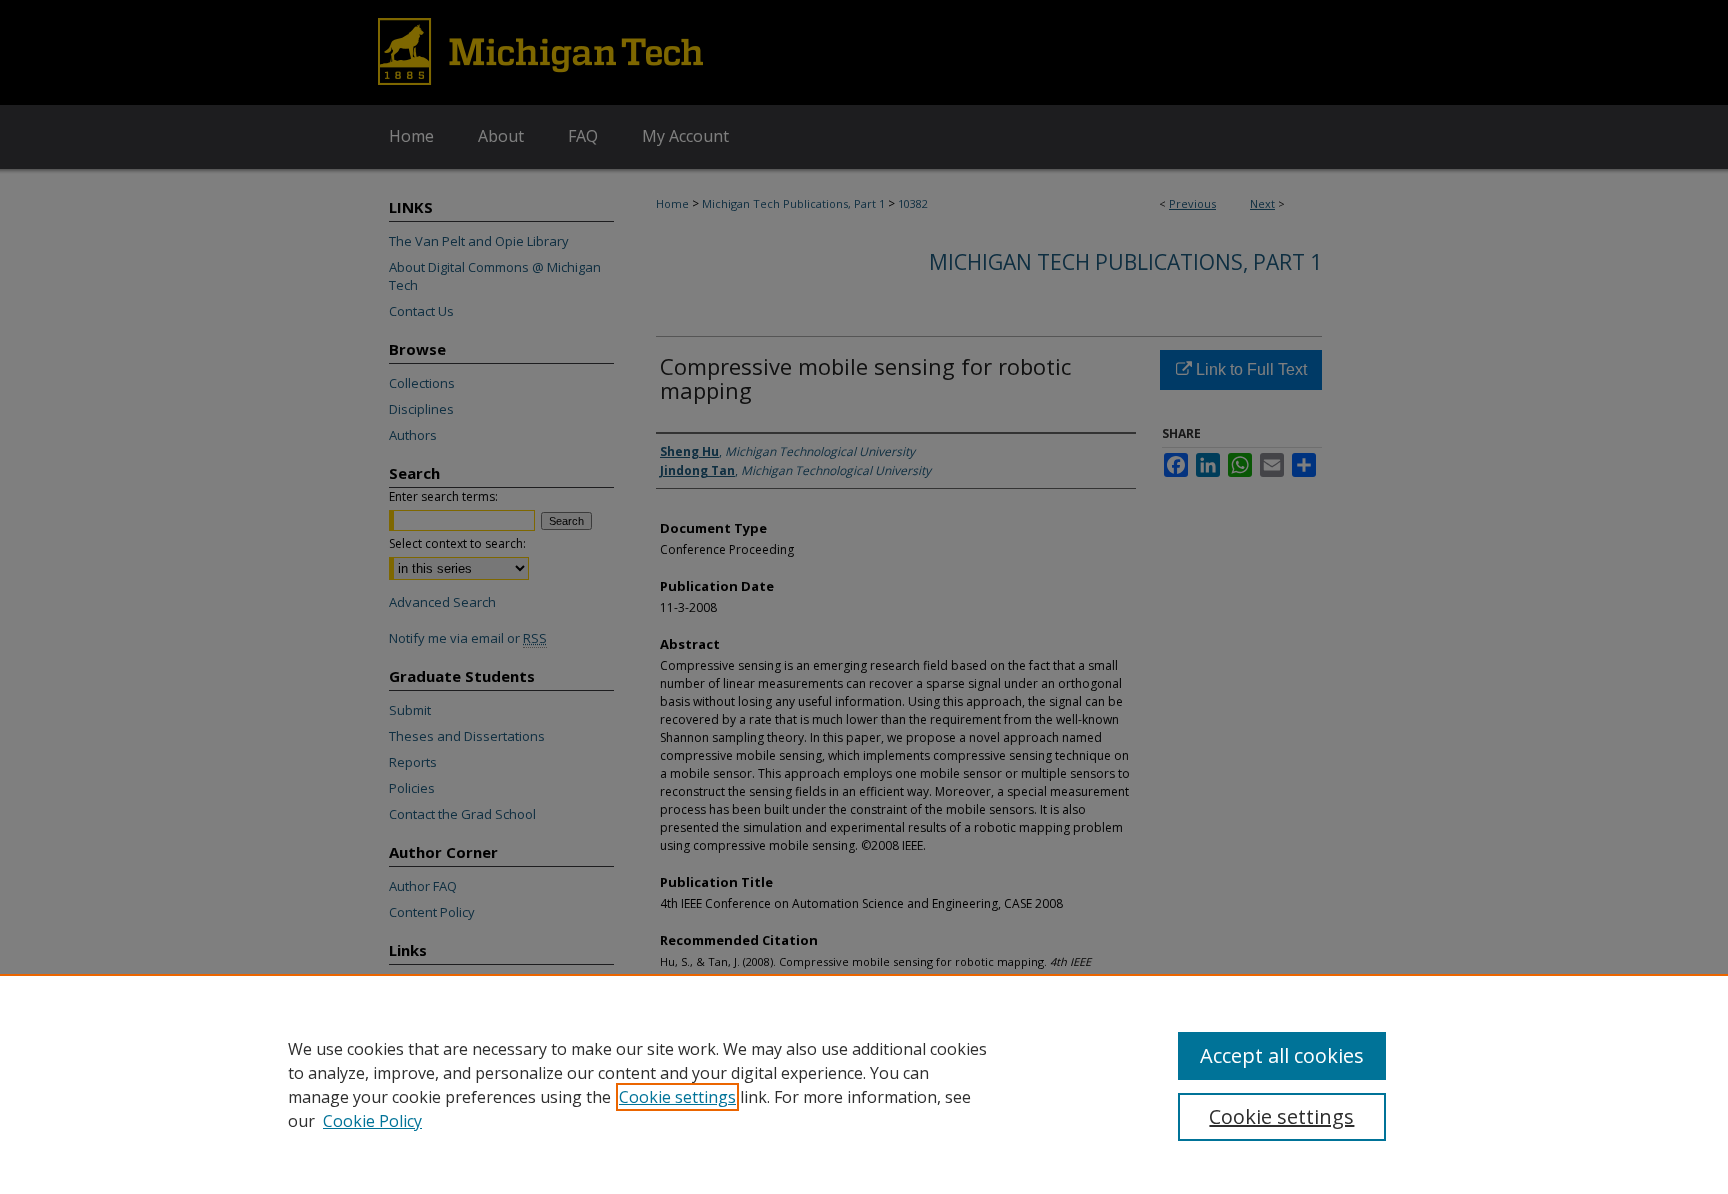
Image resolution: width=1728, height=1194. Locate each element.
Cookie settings (677, 1097)
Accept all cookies (1282, 1055)
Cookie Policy (372, 1121)
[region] (864, 1084)
